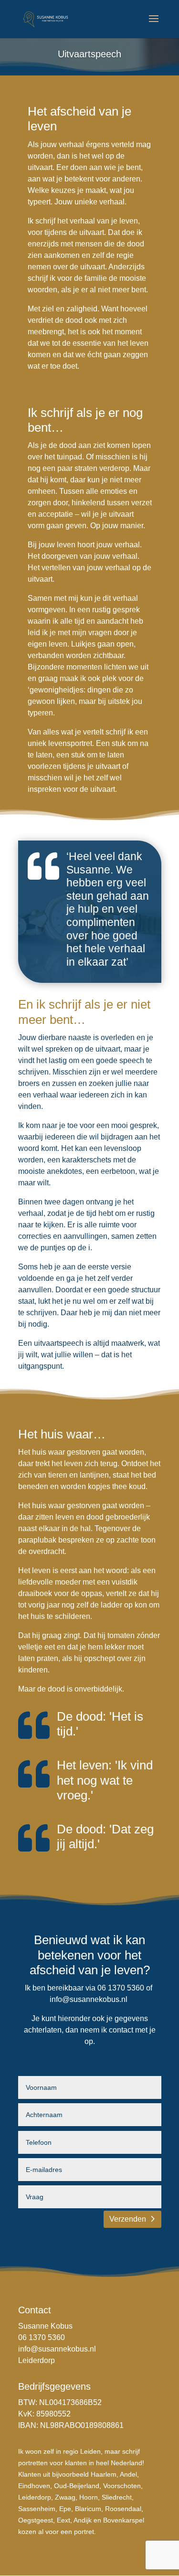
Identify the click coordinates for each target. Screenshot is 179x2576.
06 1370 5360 (42, 2337)
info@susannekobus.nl (89, 1999)
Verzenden (128, 2219)
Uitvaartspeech (89, 54)
